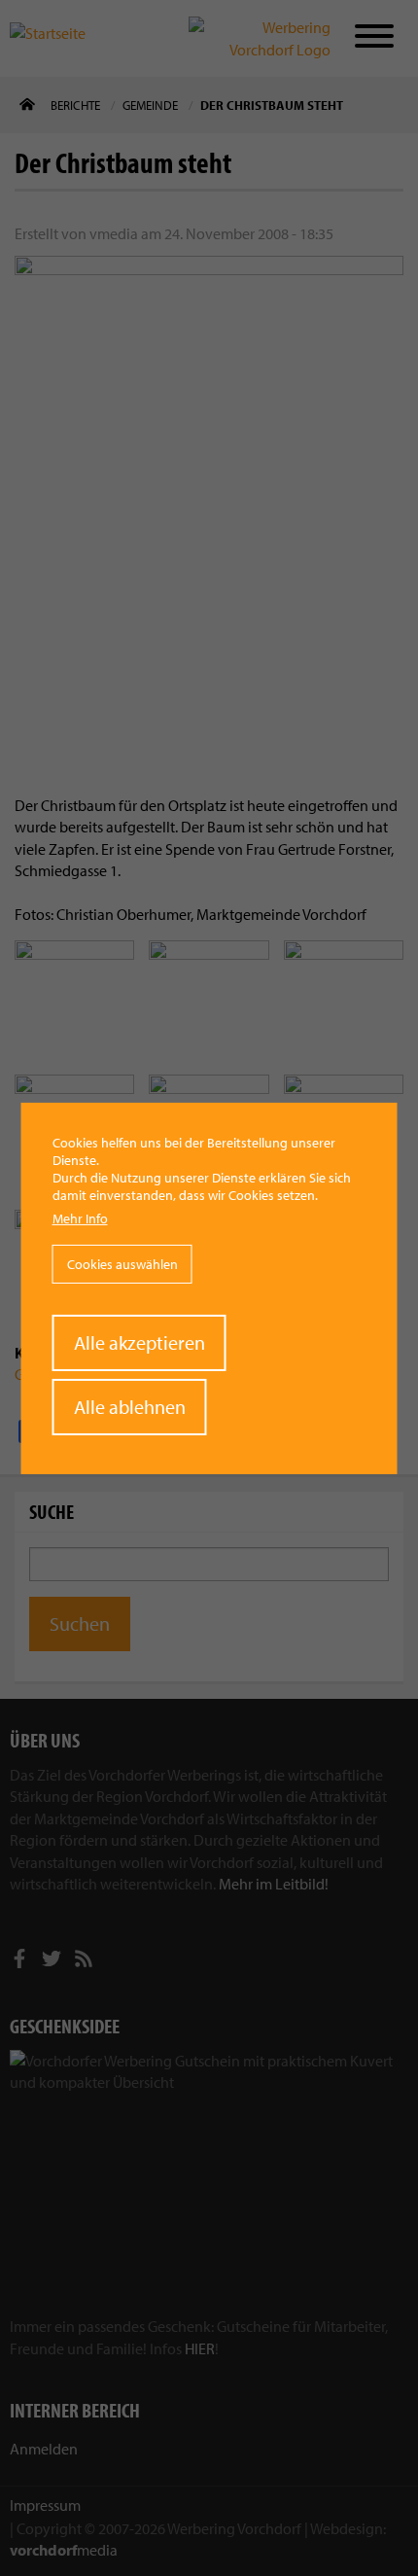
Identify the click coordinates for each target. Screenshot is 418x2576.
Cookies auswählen (122, 1264)
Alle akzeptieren (139, 1342)
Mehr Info (80, 1218)
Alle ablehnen (130, 1407)
